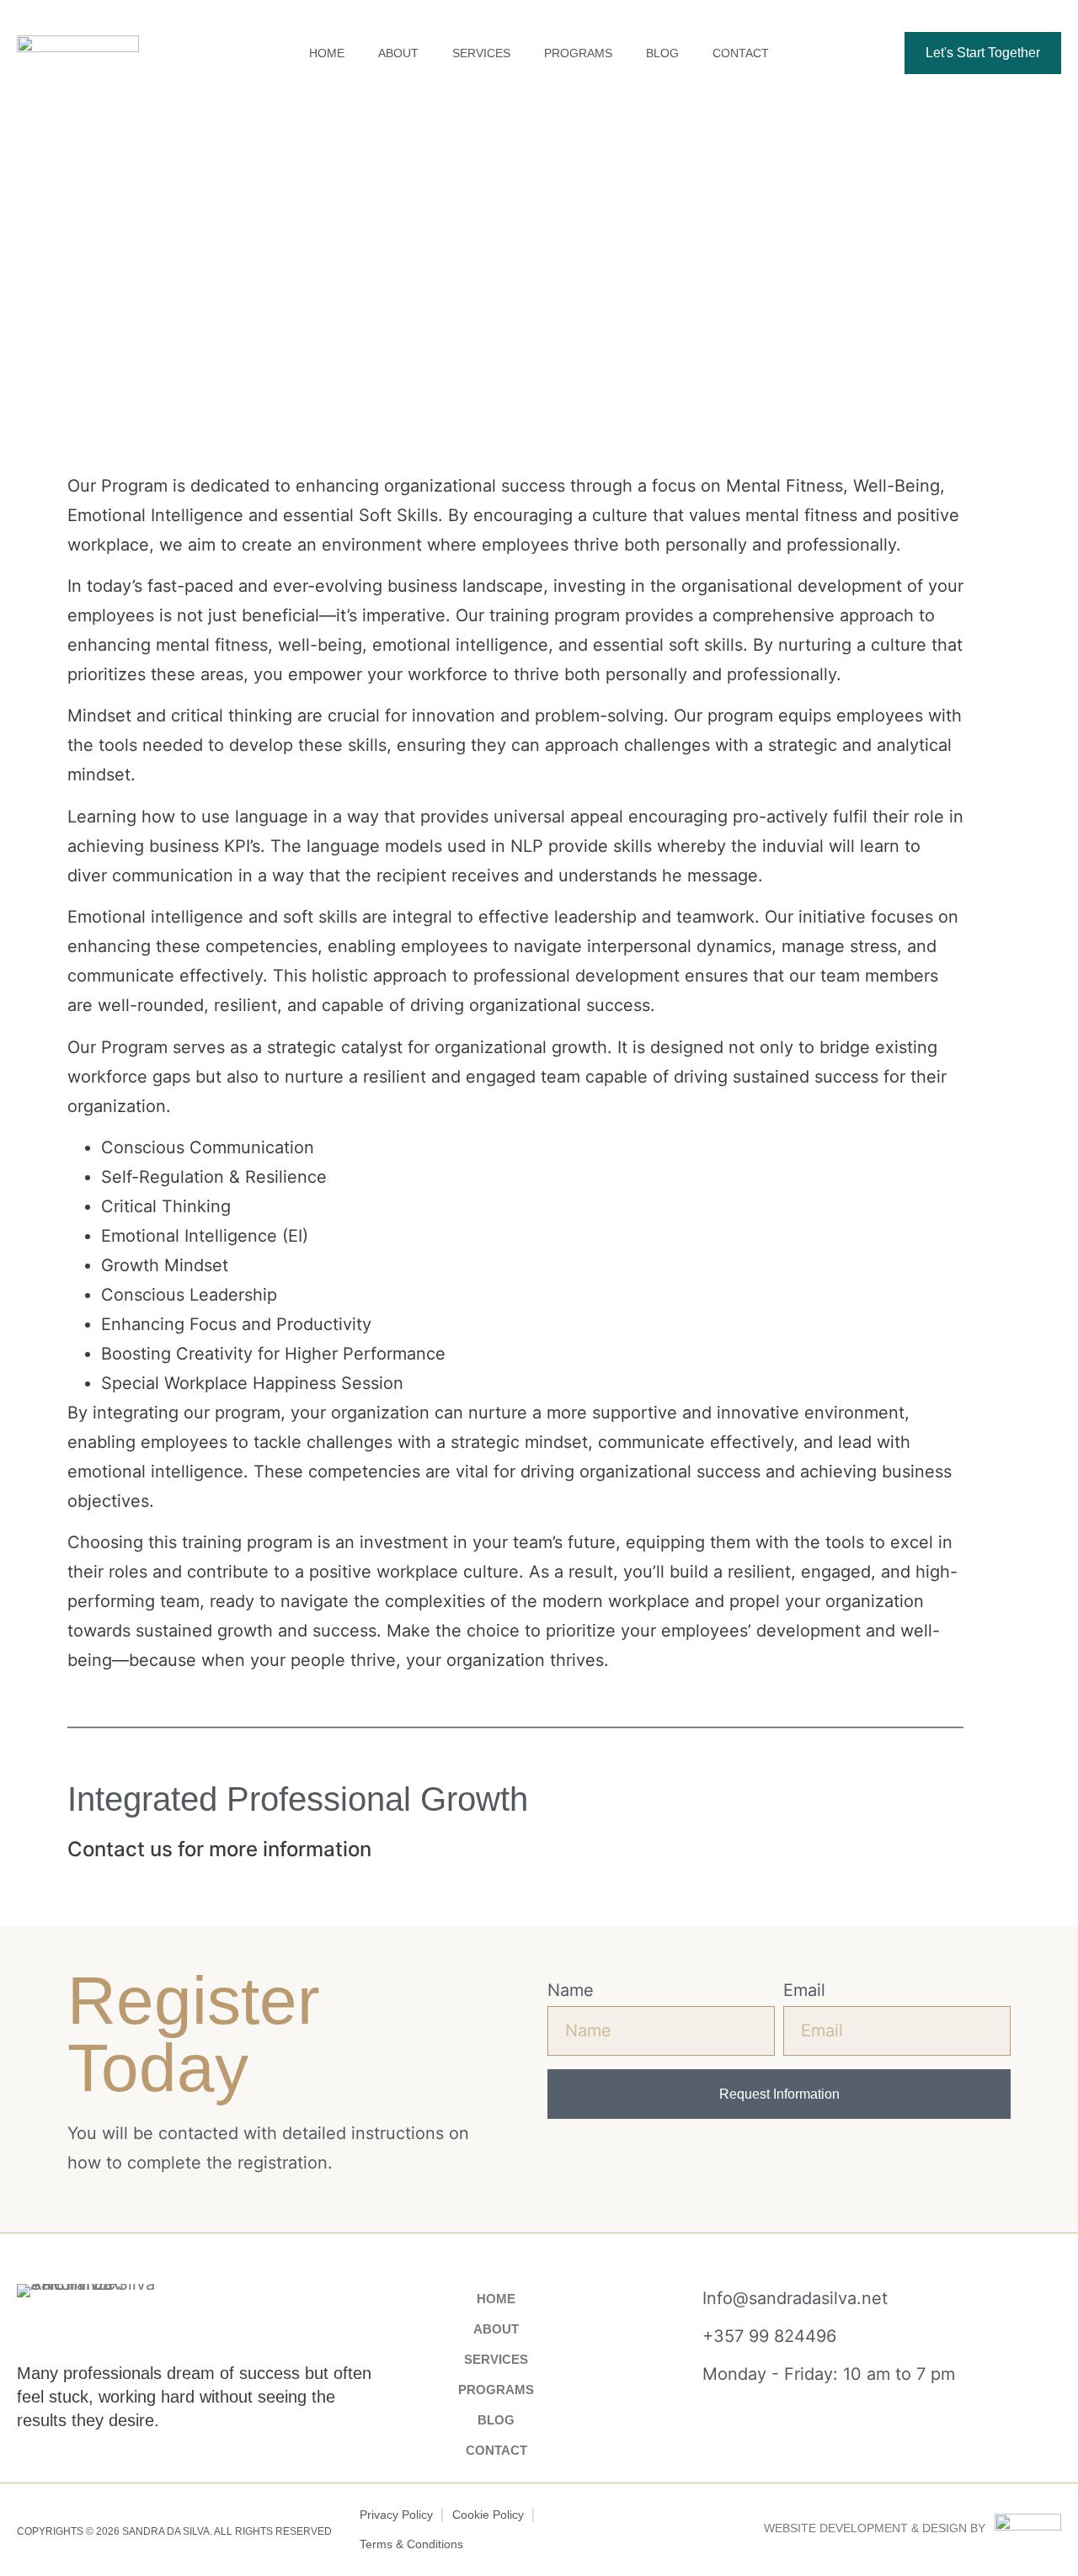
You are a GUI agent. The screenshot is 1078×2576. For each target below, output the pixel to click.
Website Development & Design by (875, 2528)
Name (571, 1990)
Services (481, 53)
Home (327, 53)
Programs (578, 53)
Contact (741, 53)
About (398, 53)
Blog (662, 53)
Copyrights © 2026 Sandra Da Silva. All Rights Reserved (174, 2531)
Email (804, 1990)
